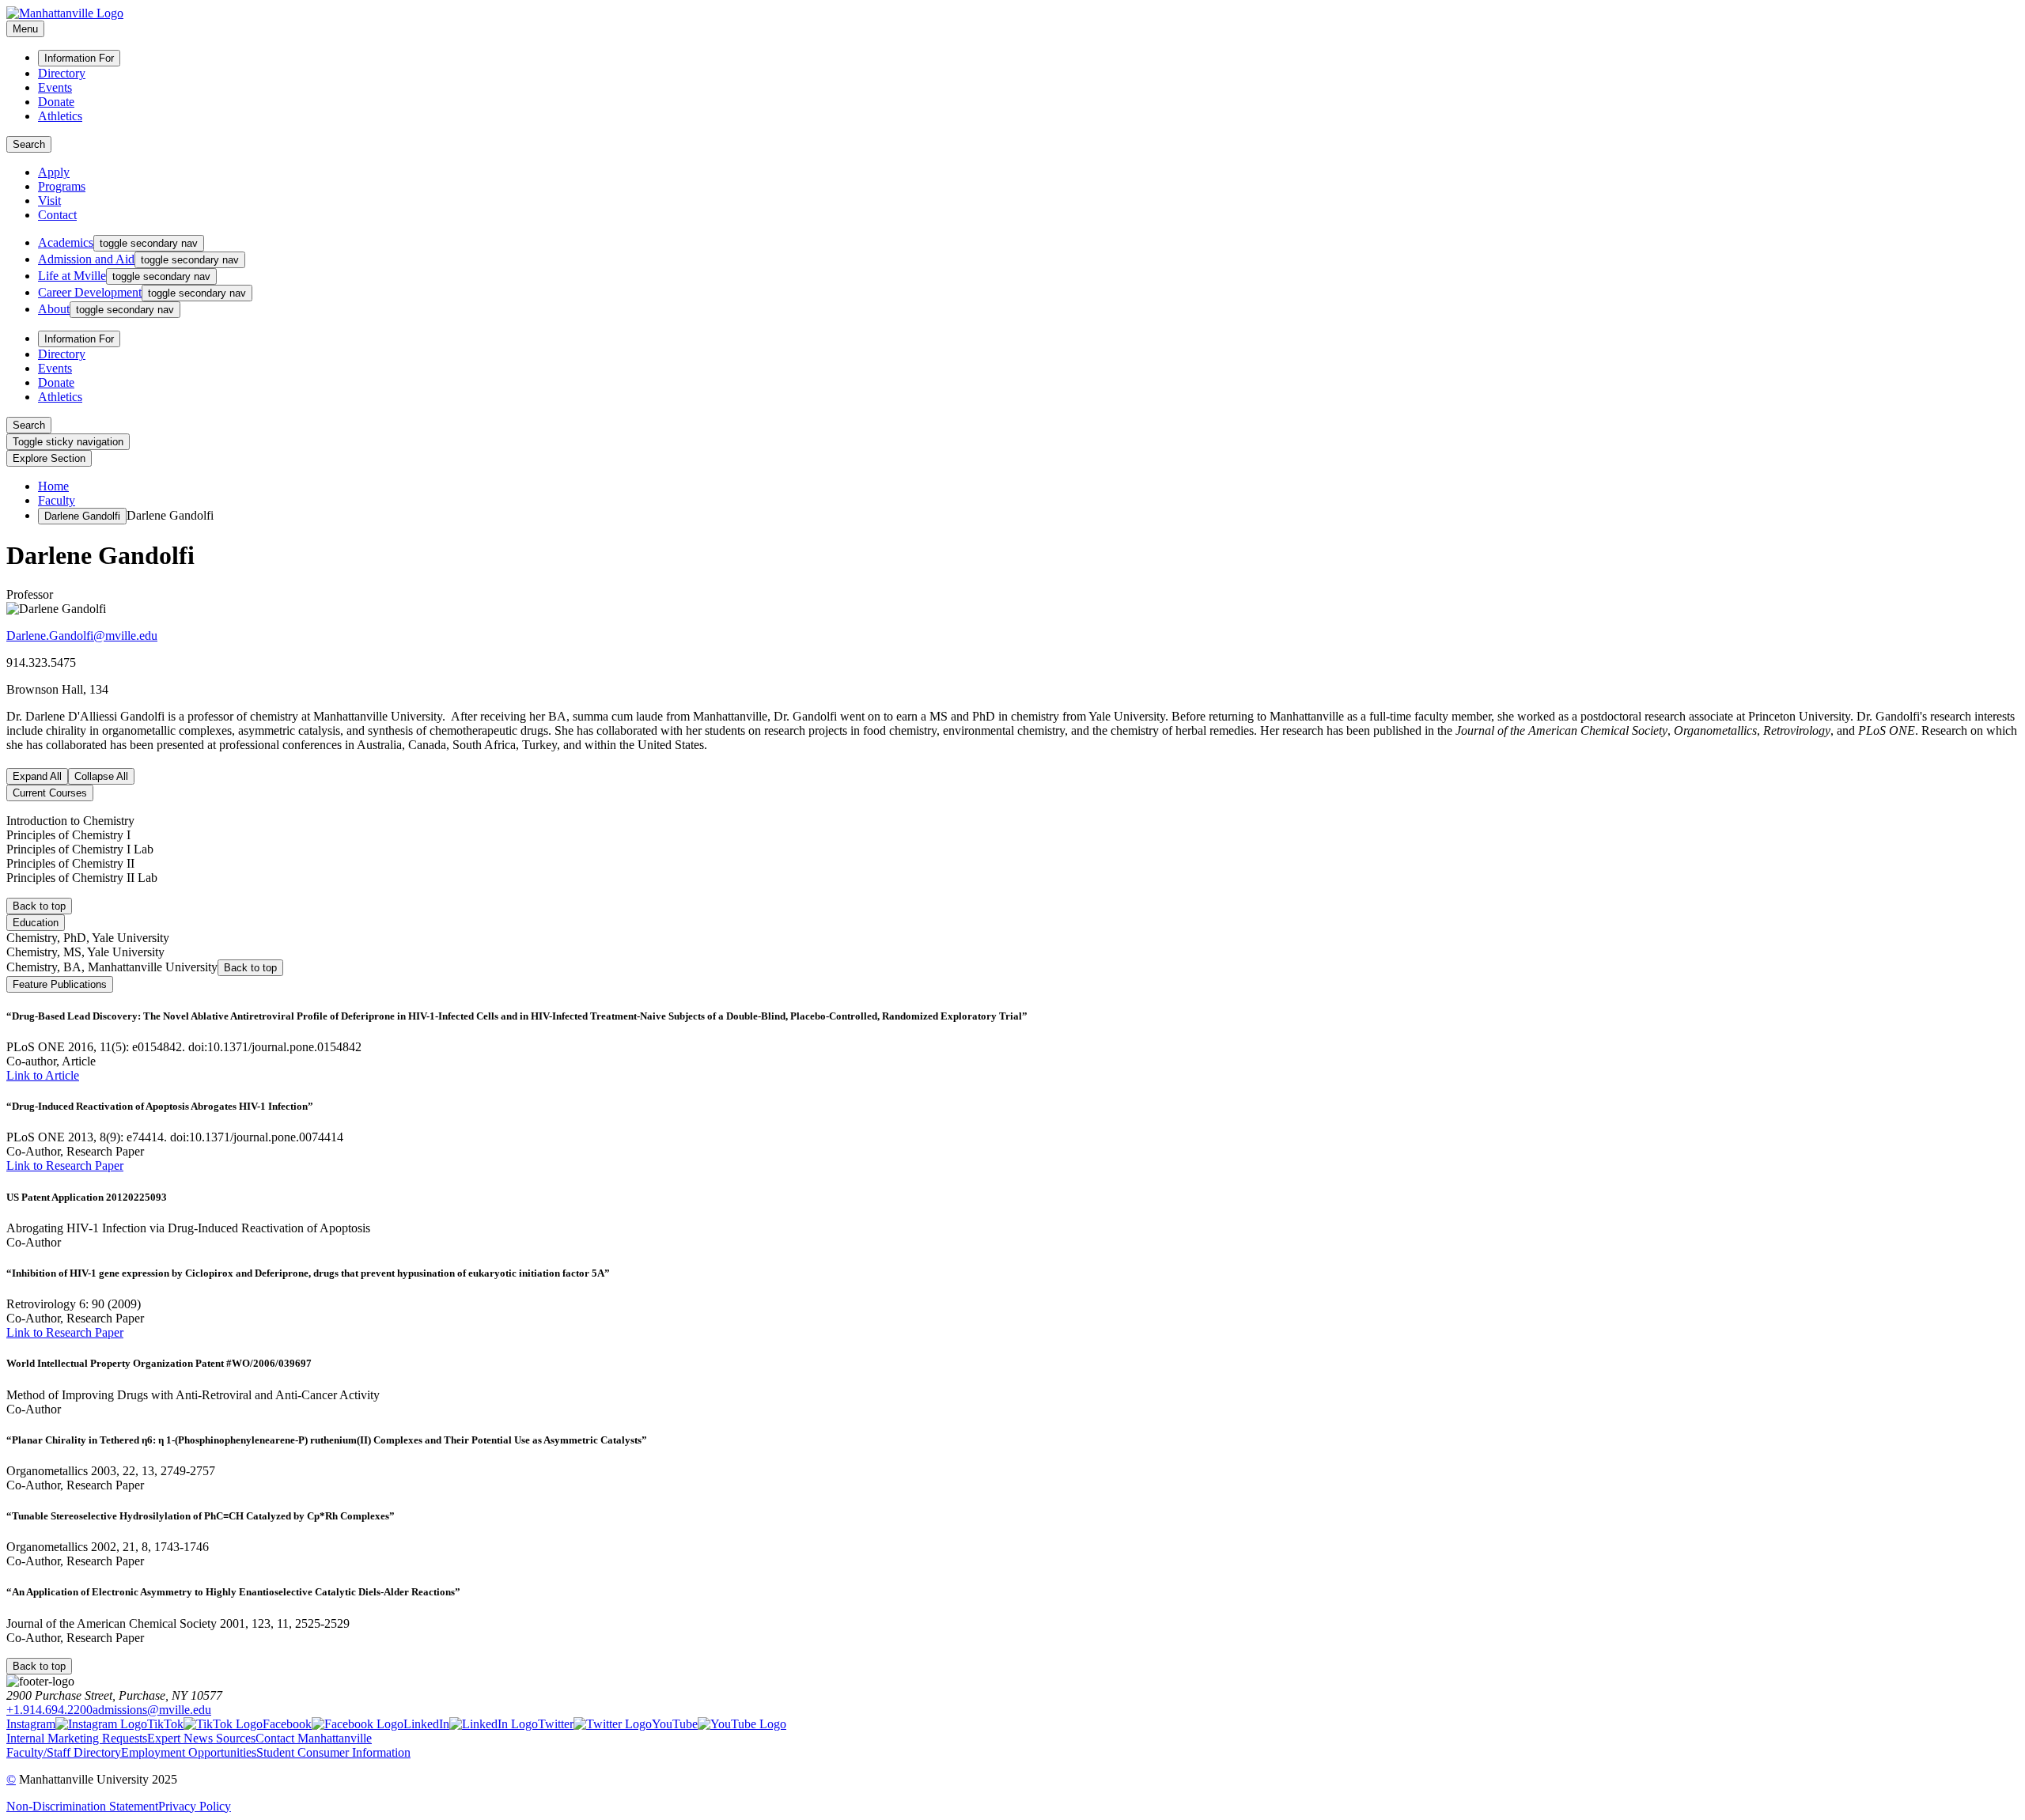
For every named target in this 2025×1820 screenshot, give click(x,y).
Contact (57, 215)
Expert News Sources (201, 1738)
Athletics (60, 116)
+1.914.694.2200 (49, 1710)
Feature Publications (60, 984)
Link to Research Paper (65, 1165)
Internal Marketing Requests (77, 1738)
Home (53, 486)
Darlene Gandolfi (82, 516)
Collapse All (101, 776)
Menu (25, 29)
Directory (62, 73)
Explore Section (49, 458)
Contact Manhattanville (314, 1738)
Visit (49, 201)
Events (55, 87)
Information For (79, 58)
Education (36, 923)
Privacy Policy (195, 1806)
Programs (62, 186)
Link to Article (43, 1075)
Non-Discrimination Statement (82, 1806)
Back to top (39, 906)
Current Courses (50, 793)
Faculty (57, 500)
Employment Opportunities (189, 1752)
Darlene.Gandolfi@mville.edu (82, 636)
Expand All (37, 776)
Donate (56, 102)
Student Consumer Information (333, 1752)
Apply (54, 172)
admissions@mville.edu (152, 1710)
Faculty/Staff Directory (64, 1752)
